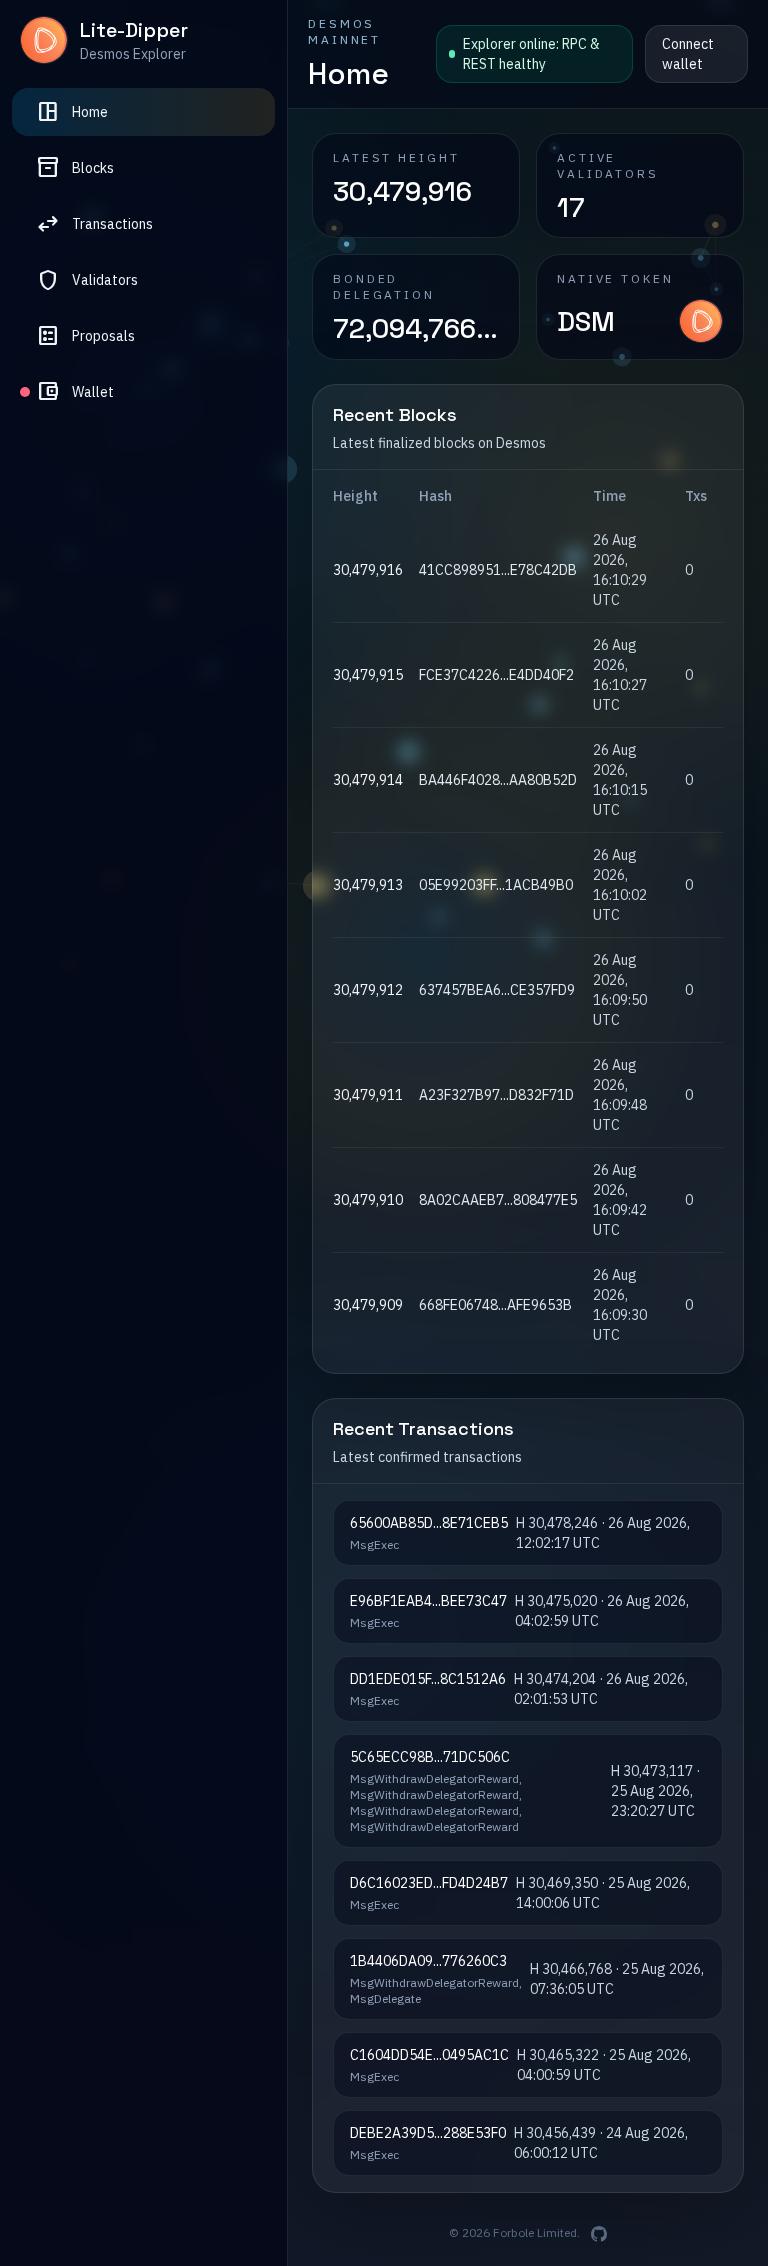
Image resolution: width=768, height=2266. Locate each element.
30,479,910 (368, 1200)
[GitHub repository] (599, 2234)
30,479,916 (368, 570)
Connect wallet (688, 54)
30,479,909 (368, 1305)
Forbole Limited (535, 2232)
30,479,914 (368, 780)
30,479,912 (368, 990)
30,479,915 (368, 675)
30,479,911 (368, 1095)
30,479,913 (368, 885)
